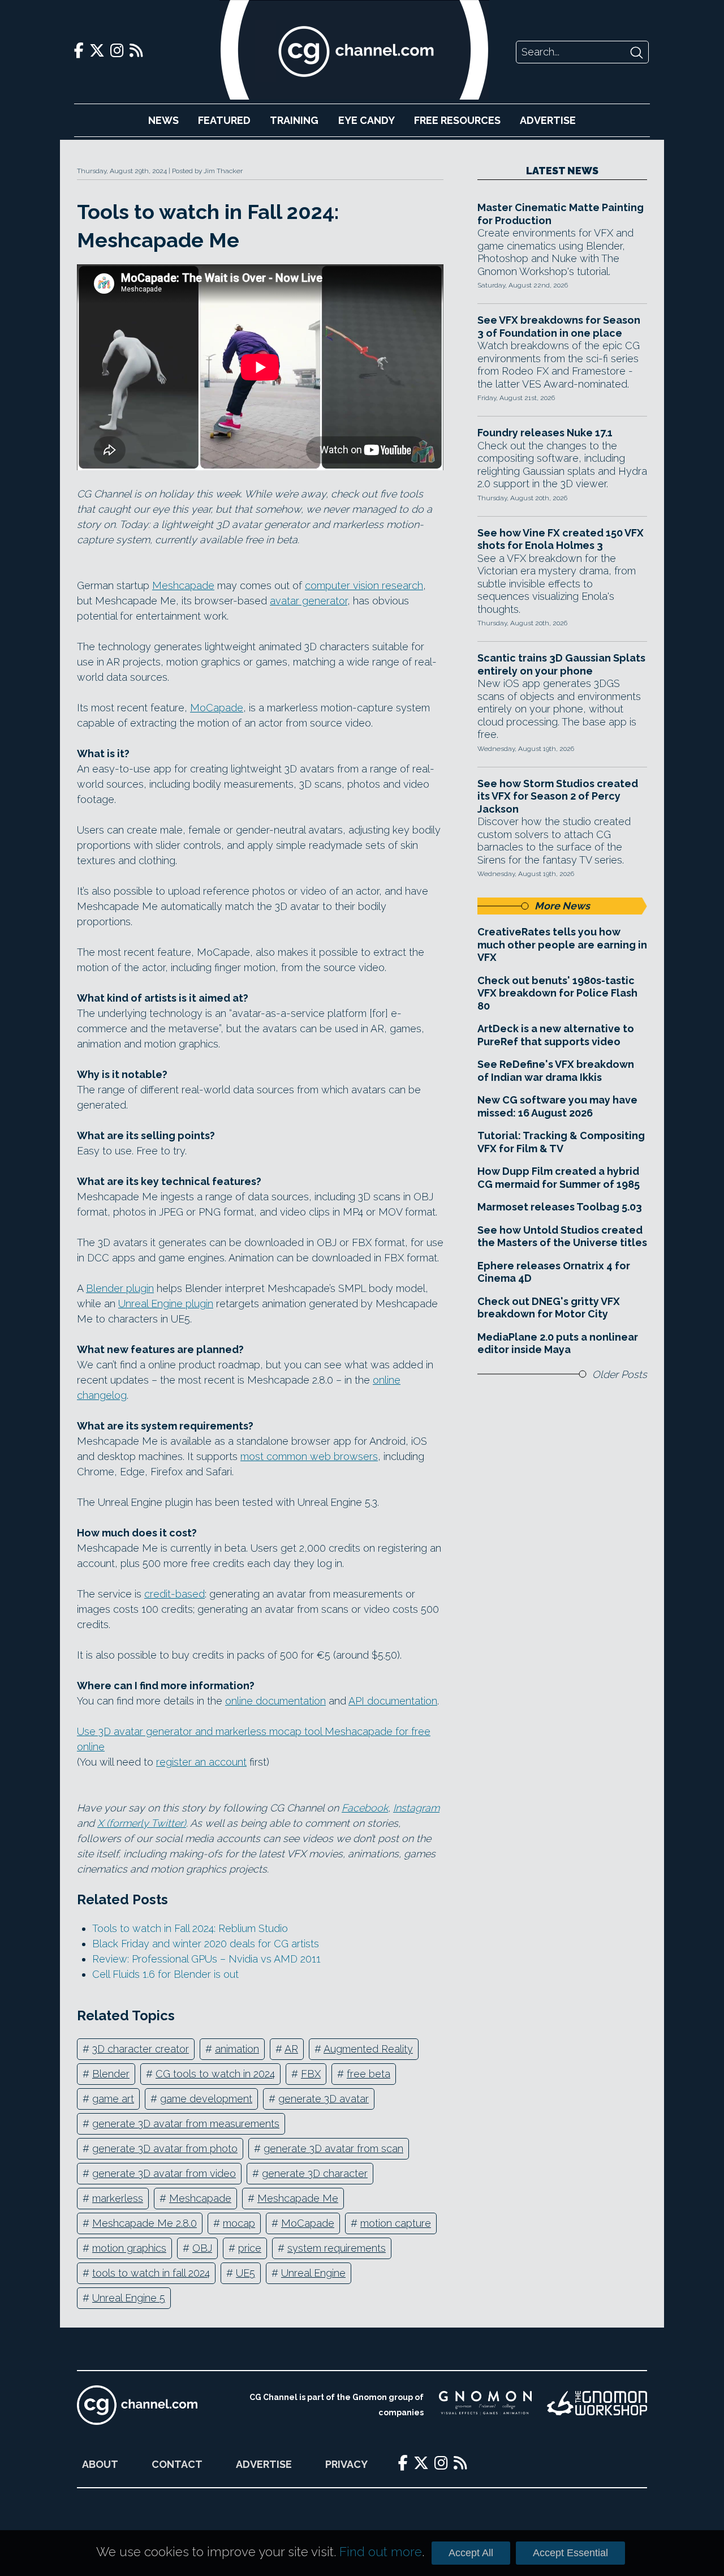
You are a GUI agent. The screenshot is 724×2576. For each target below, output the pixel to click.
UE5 (245, 2273)
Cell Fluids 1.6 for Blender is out (165, 1974)
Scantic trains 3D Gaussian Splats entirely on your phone (561, 664)
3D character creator (141, 2049)
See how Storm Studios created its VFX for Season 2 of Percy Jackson (558, 796)
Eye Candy (367, 120)
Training (294, 120)
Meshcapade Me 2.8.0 (145, 2223)
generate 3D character (315, 2173)
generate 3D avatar (324, 2099)
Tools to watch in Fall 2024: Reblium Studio (190, 1928)
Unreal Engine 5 (129, 2298)
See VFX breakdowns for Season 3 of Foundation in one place (559, 327)
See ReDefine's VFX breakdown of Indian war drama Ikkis (556, 1071)
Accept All (471, 2553)
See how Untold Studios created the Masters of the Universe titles (562, 1237)
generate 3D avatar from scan (333, 2148)
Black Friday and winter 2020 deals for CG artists (206, 1944)
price (250, 2248)
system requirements (337, 2248)
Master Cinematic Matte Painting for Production (561, 214)
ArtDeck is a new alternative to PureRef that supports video (556, 1035)
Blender (111, 2074)
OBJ (202, 2248)
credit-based (174, 1594)
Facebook (365, 1808)
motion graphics (129, 2248)
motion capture (396, 2223)
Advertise (548, 120)
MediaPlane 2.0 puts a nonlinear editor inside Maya (558, 1343)
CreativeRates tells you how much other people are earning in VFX (562, 944)
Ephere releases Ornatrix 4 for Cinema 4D (554, 1272)
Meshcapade (183, 585)
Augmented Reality (368, 2049)
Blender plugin (120, 1288)
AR (291, 2049)
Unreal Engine (313, 2273)
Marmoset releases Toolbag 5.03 (560, 1207)
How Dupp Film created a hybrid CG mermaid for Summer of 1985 (559, 1178)
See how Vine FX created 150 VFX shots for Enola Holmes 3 (561, 539)
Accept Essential (570, 2553)
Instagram (416, 1808)
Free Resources (457, 120)
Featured (224, 120)
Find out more (381, 2552)
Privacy (346, 2464)
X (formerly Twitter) (142, 1823)
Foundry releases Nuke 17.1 (545, 433)
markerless (118, 2198)
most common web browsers (309, 1456)
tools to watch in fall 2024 (151, 2273)
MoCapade (217, 708)
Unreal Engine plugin (166, 1304)
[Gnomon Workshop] (597, 2405)
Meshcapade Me (298, 2198)
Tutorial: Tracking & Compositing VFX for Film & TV (561, 1142)
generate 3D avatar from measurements (186, 2124)
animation (237, 2049)
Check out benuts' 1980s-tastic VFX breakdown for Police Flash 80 (557, 993)
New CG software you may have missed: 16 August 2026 (557, 1106)
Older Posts (620, 1374)
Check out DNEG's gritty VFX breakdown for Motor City (549, 1308)
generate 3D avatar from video (164, 2173)
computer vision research (364, 585)
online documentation (275, 1701)
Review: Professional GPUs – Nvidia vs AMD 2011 (206, 1959)
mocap (239, 2223)
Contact (177, 2464)
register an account (201, 1762)
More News (562, 906)
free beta (369, 2074)
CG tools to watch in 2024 (215, 2074)
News (163, 120)
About (100, 2464)
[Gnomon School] (485, 2405)
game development (206, 2099)
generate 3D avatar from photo (165, 2148)
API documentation (393, 1701)
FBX (311, 2074)
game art (113, 2099)
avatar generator (309, 601)
